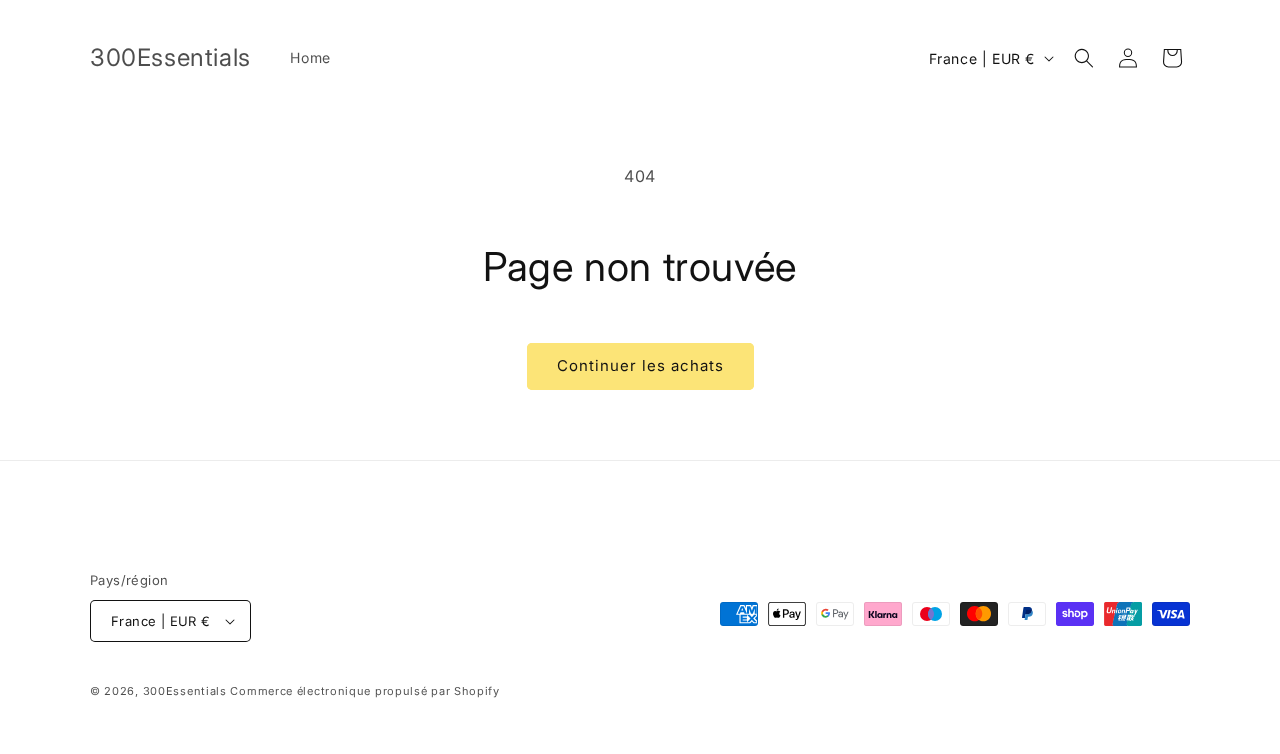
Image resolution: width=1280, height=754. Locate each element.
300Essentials (185, 691)
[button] (1084, 58)
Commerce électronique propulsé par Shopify (364, 691)
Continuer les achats (640, 365)
